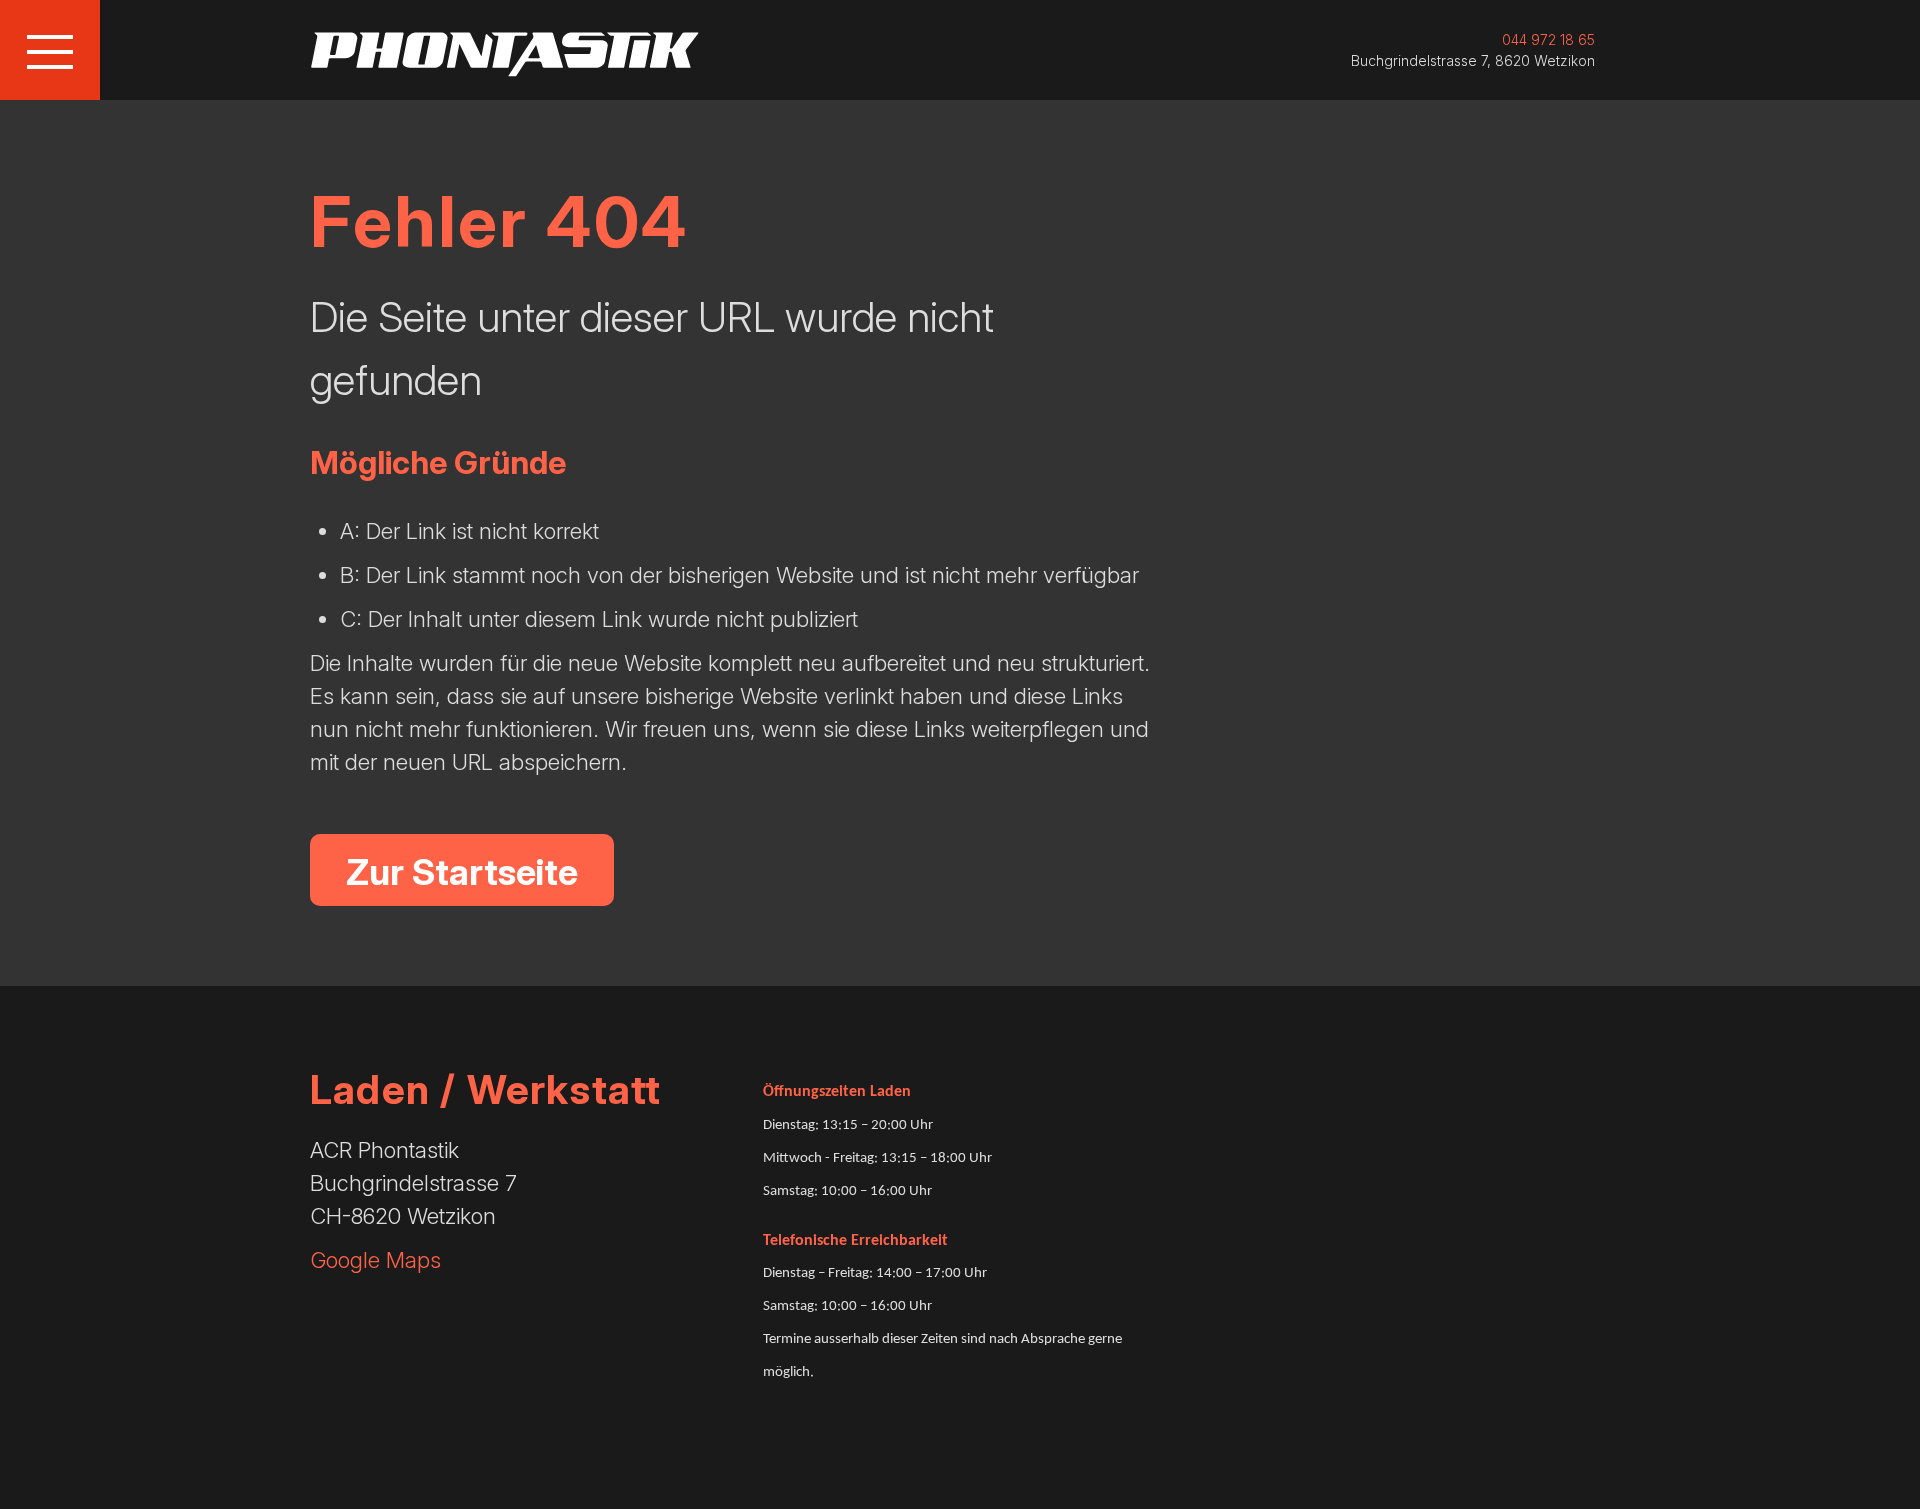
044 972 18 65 (1548, 39)
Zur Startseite (462, 872)
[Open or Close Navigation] (50, 50)
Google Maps (375, 1260)
